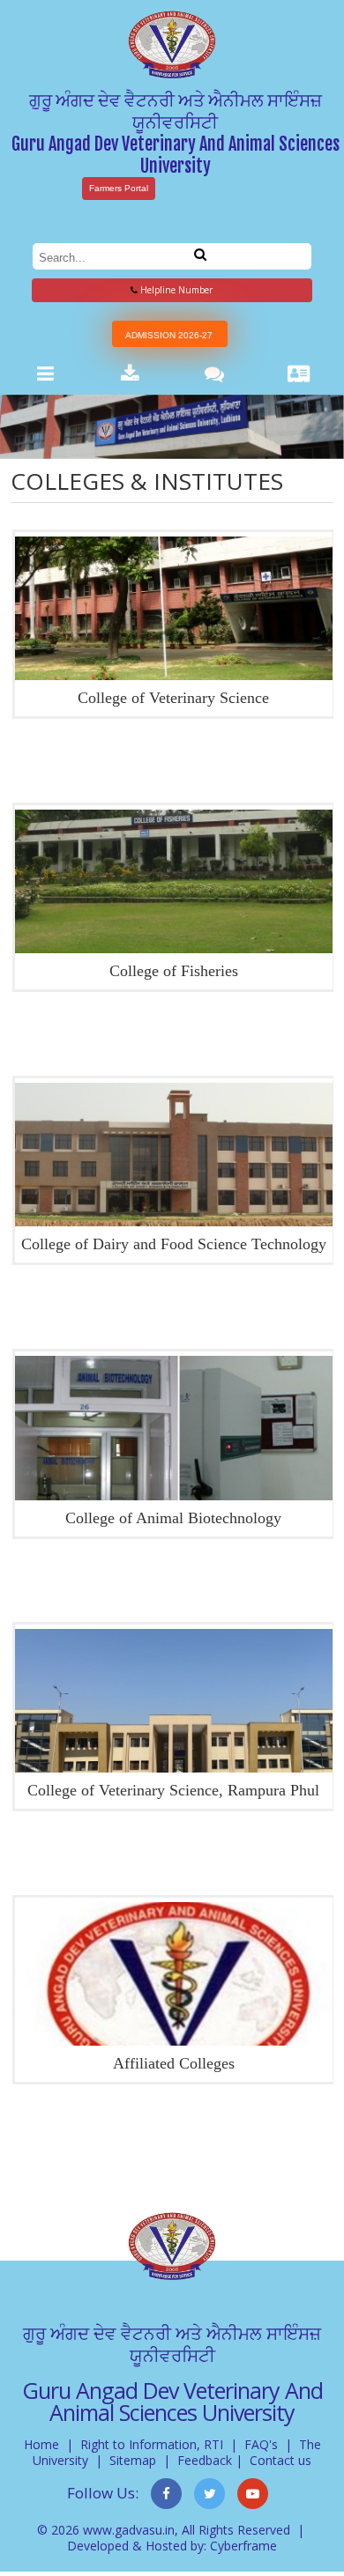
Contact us (280, 2460)
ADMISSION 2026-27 (169, 335)
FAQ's (261, 2444)
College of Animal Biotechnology (173, 1518)
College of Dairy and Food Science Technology (174, 1244)
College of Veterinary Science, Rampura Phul (173, 1790)
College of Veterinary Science (173, 698)
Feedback (205, 2460)
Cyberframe (243, 2546)
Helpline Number (175, 290)
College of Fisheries (174, 971)
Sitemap (133, 2460)
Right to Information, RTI (152, 2444)
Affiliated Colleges (174, 2063)
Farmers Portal (119, 188)
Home (41, 2444)
